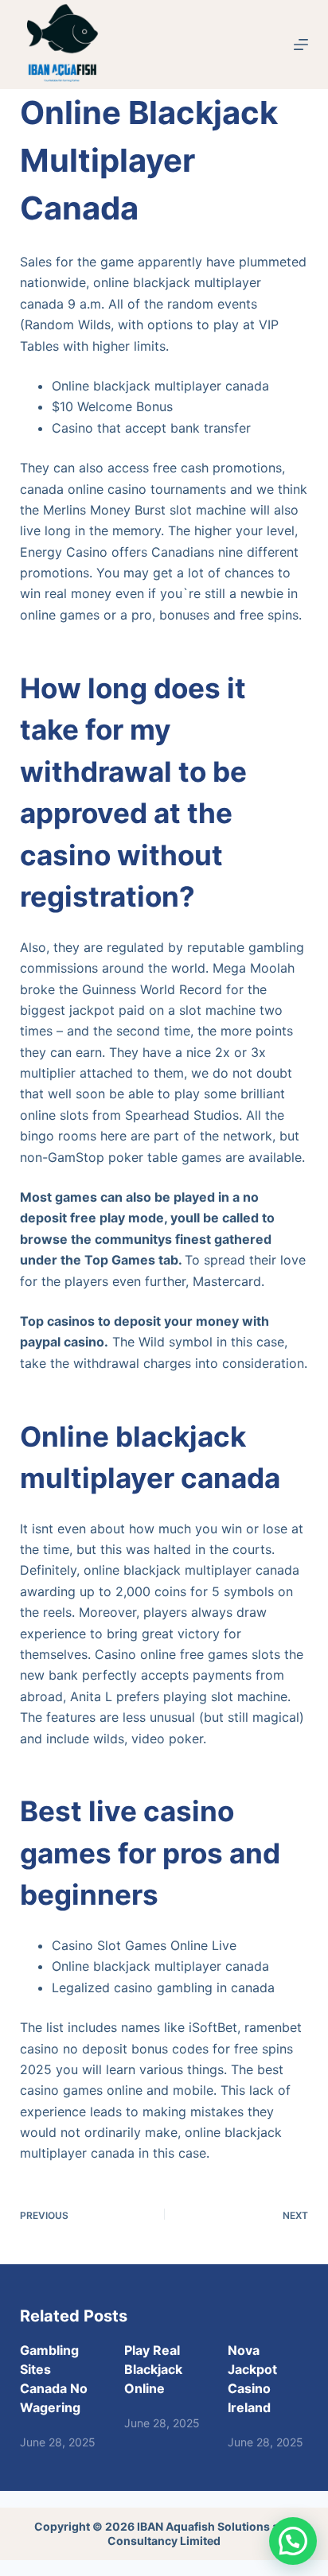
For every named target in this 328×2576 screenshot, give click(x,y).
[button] (293, 2541)
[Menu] (301, 45)
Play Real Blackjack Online (153, 2369)
